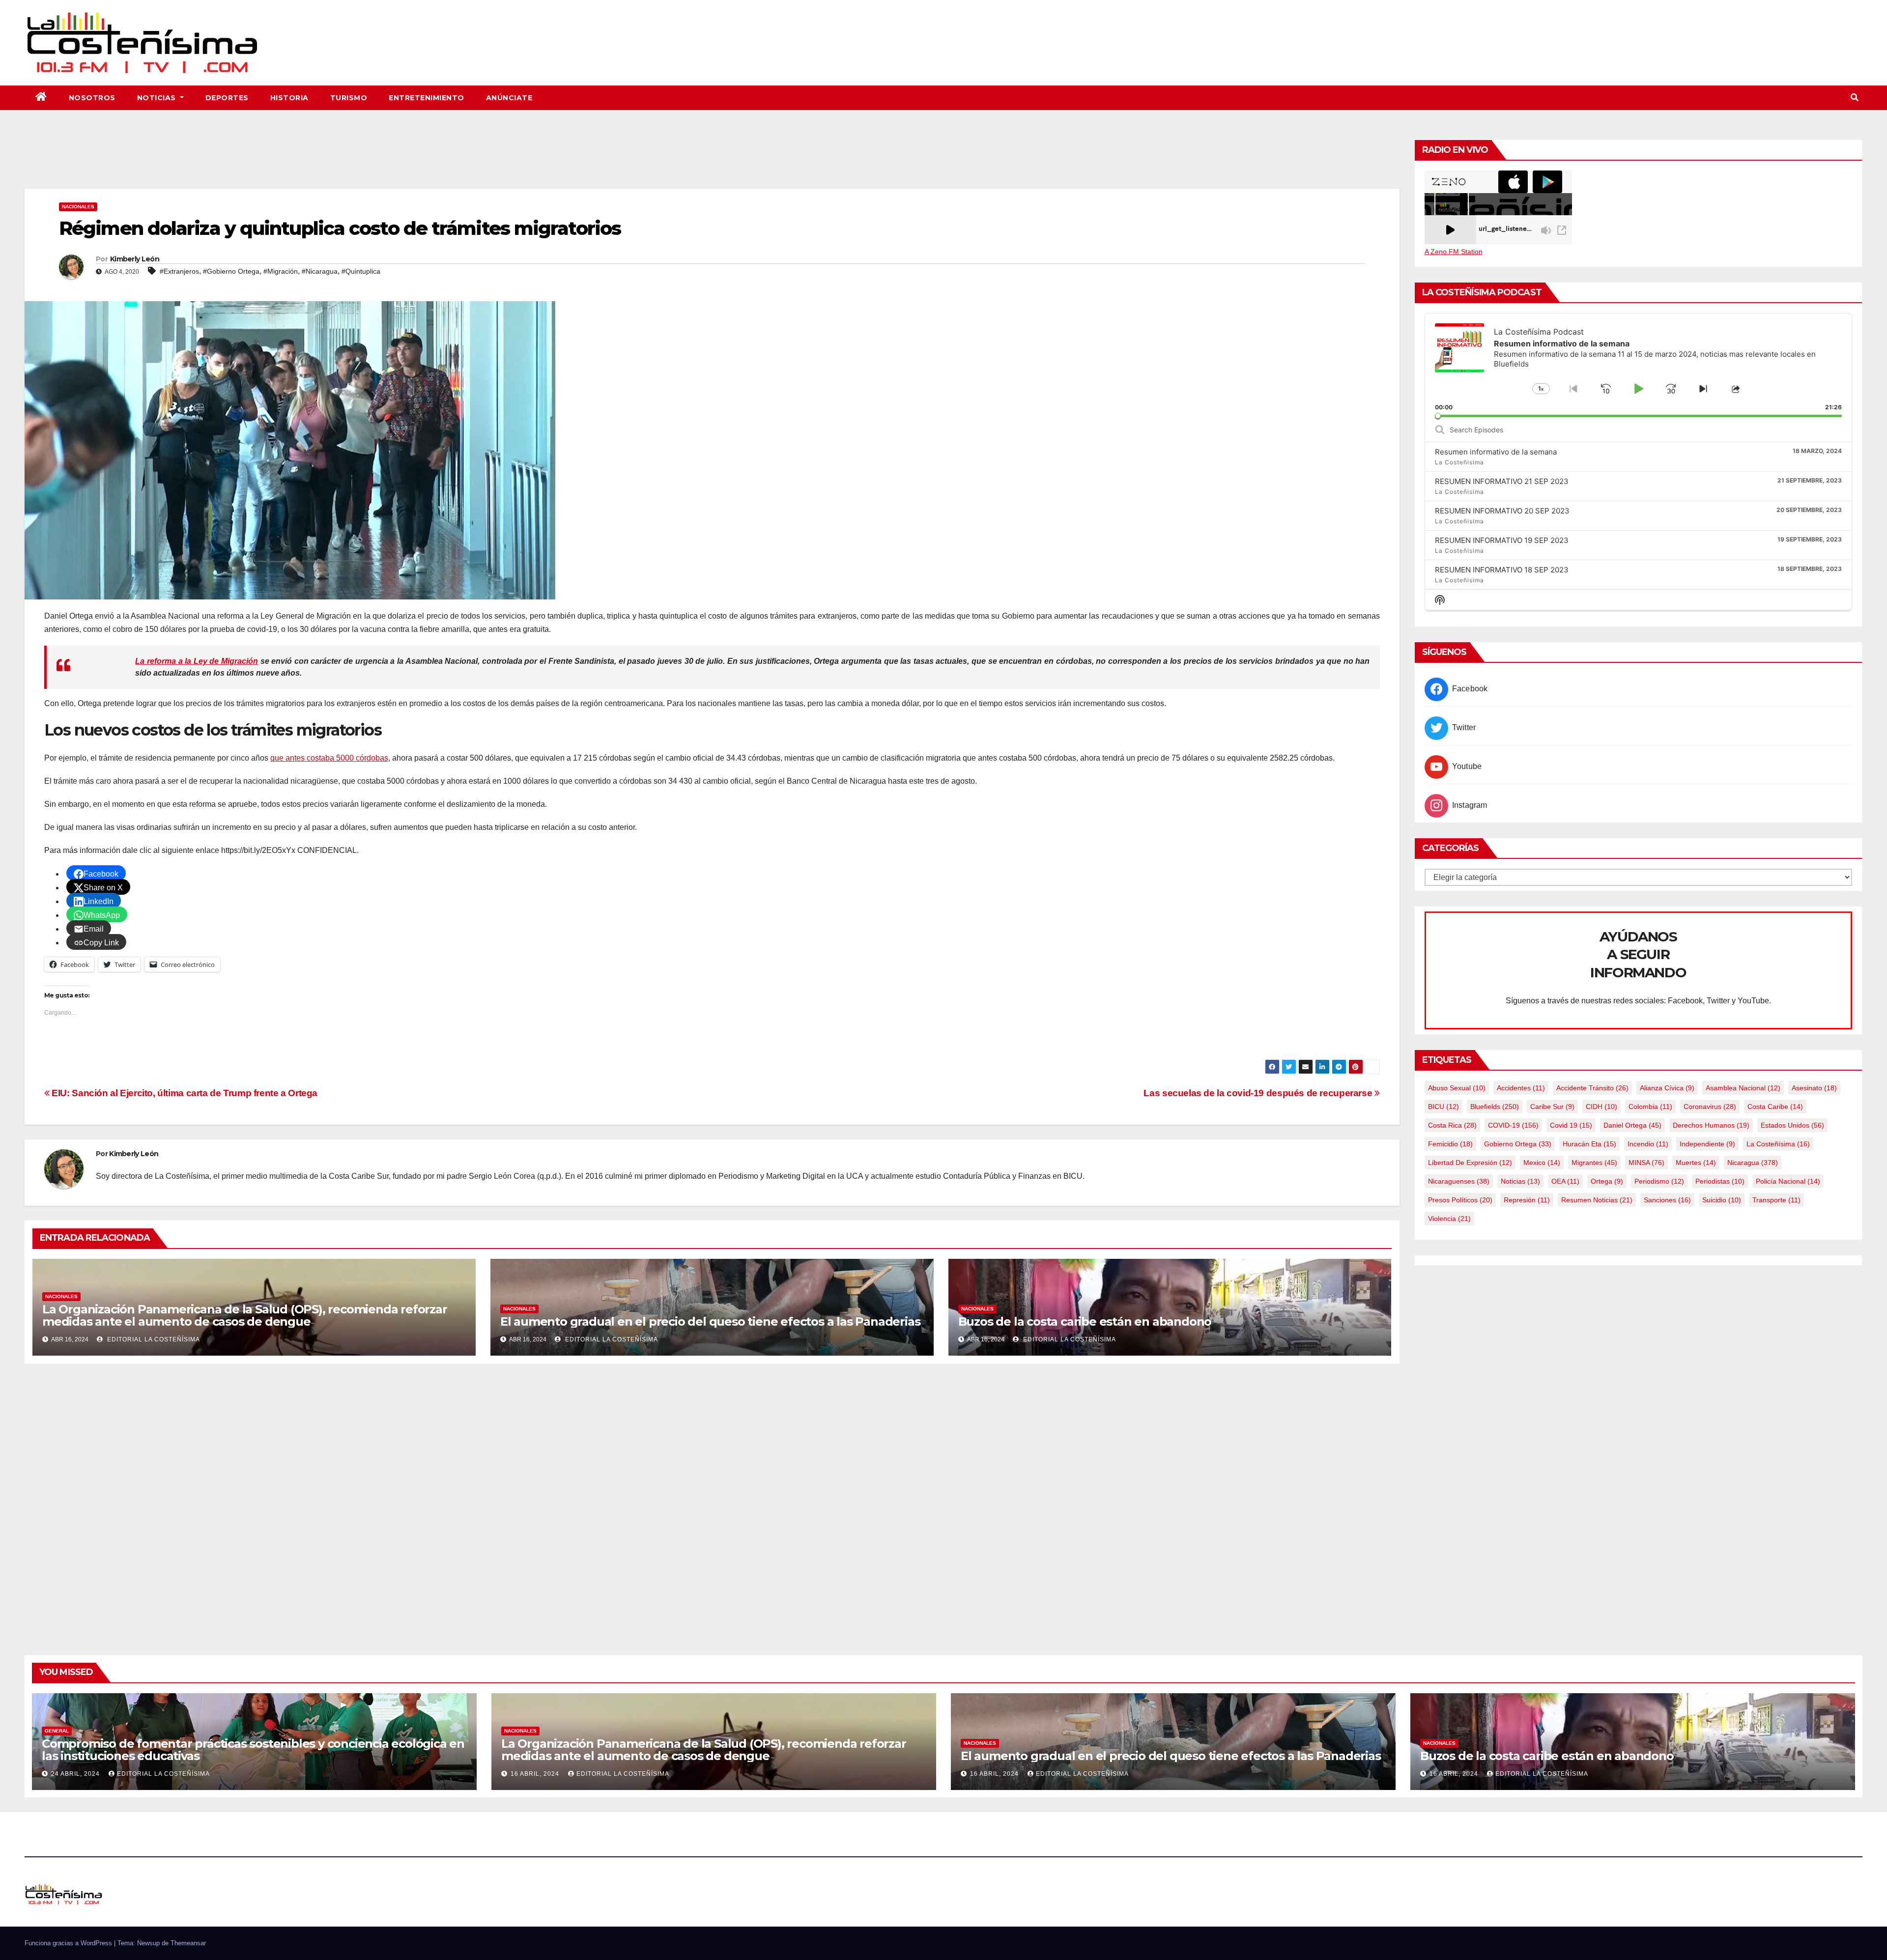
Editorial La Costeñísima (153, 1339)
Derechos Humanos (1711, 1125)
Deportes (227, 98)
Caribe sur (1552, 1107)
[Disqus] (712, 1498)
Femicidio (1450, 1144)
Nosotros (92, 98)
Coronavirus (1710, 1107)
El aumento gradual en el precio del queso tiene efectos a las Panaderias (710, 1321)
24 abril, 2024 (76, 1774)
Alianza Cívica (1667, 1088)
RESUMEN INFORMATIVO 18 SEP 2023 (1502, 570)
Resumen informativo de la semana (1496, 452)
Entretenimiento (427, 98)
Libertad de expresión (1470, 1163)
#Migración (281, 271)
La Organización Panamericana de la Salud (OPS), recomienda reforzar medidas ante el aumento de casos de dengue (245, 1315)
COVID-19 (1513, 1125)
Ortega (1607, 1181)
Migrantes (1594, 1163)
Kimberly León (135, 259)
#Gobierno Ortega (231, 271)
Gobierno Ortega (1518, 1144)
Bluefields (1495, 1107)
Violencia (1449, 1219)
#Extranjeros (179, 271)
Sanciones (1667, 1200)
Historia (289, 98)
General (57, 1731)
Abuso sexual (1457, 1088)
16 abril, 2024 (536, 1774)
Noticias (158, 98)
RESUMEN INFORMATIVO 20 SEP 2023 (1502, 511)
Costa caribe (1775, 1107)
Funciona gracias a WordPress (69, 1943)
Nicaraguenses (1459, 1181)
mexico (1542, 1163)
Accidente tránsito (1592, 1088)
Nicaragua (1753, 1163)
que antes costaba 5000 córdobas (329, 758)
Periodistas (1720, 1181)
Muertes (1696, 1163)
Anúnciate (509, 98)
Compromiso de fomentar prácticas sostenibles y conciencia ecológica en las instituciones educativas (253, 1750)
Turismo (349, 98)
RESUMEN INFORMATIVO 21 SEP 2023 (1502, 481)
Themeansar (188, 1943)
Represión (1527, 1200)
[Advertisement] (712, 162)
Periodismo (1659, 1181)
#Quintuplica (361, 271)
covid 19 (1571, 1125)
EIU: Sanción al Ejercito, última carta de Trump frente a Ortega (184, 1093)
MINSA (1646, 1163)
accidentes (1521, 1088)
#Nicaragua (320, 271)
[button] (1855, 98)
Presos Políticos (1460, 1200)
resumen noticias (1597, 1200)
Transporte (1776, 1200)
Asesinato (1814, 1088)
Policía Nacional (1788, 1181)
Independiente (1707, 1144)
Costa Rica (1452, 1125)
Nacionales (78, 207)
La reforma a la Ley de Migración (197, 661)
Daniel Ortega (1632, 1125)
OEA (1565, 1181)
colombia (1650, 1107)
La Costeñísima (1778, 1144)
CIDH (1601, 1107)
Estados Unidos (1792, 1125)
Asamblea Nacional (1743, 1088)
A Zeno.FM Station (1454, 252)
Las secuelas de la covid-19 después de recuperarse (1259, 1093)
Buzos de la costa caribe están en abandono (1085, 1321)
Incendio (1648, 1144)
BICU (1444, 1107)
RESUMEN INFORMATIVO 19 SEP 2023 (1502, 540)
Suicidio (1722, 1200)
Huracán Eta (1589, 1144)
